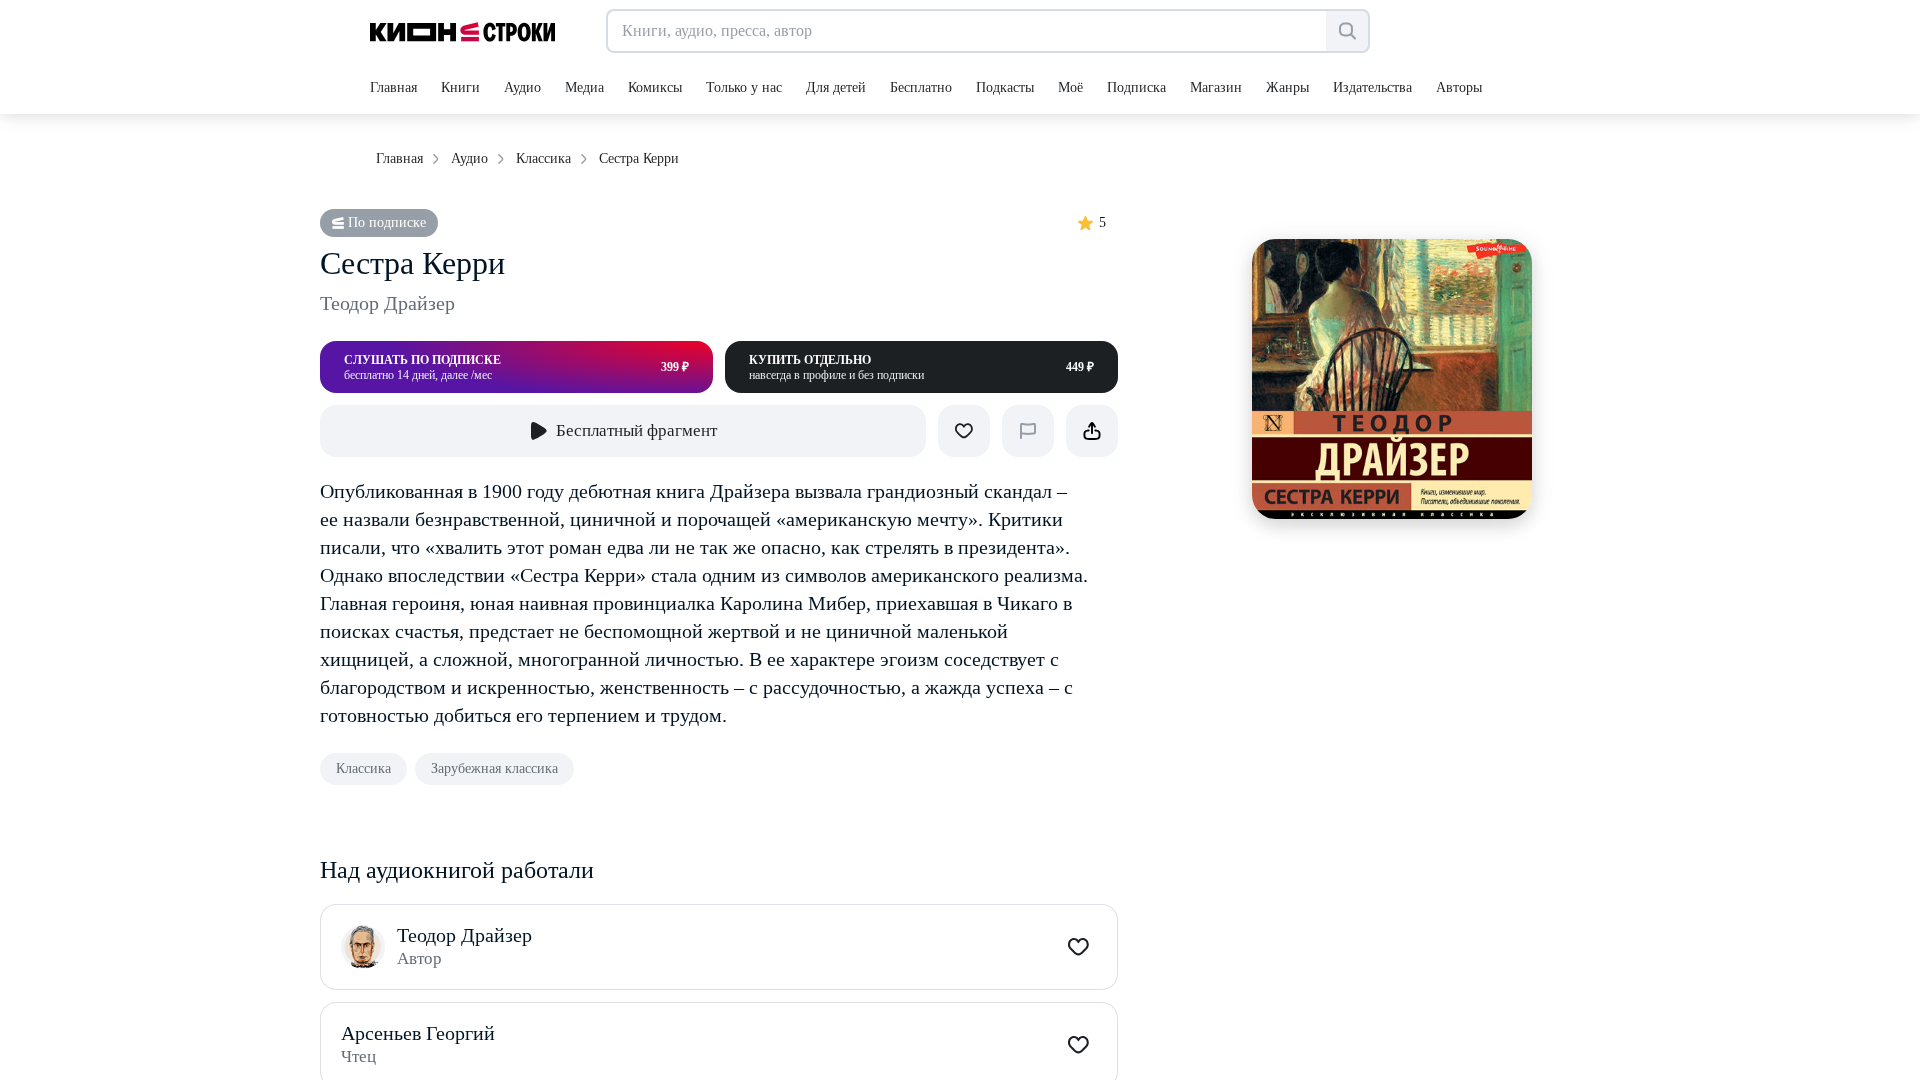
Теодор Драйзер (387, 303)
